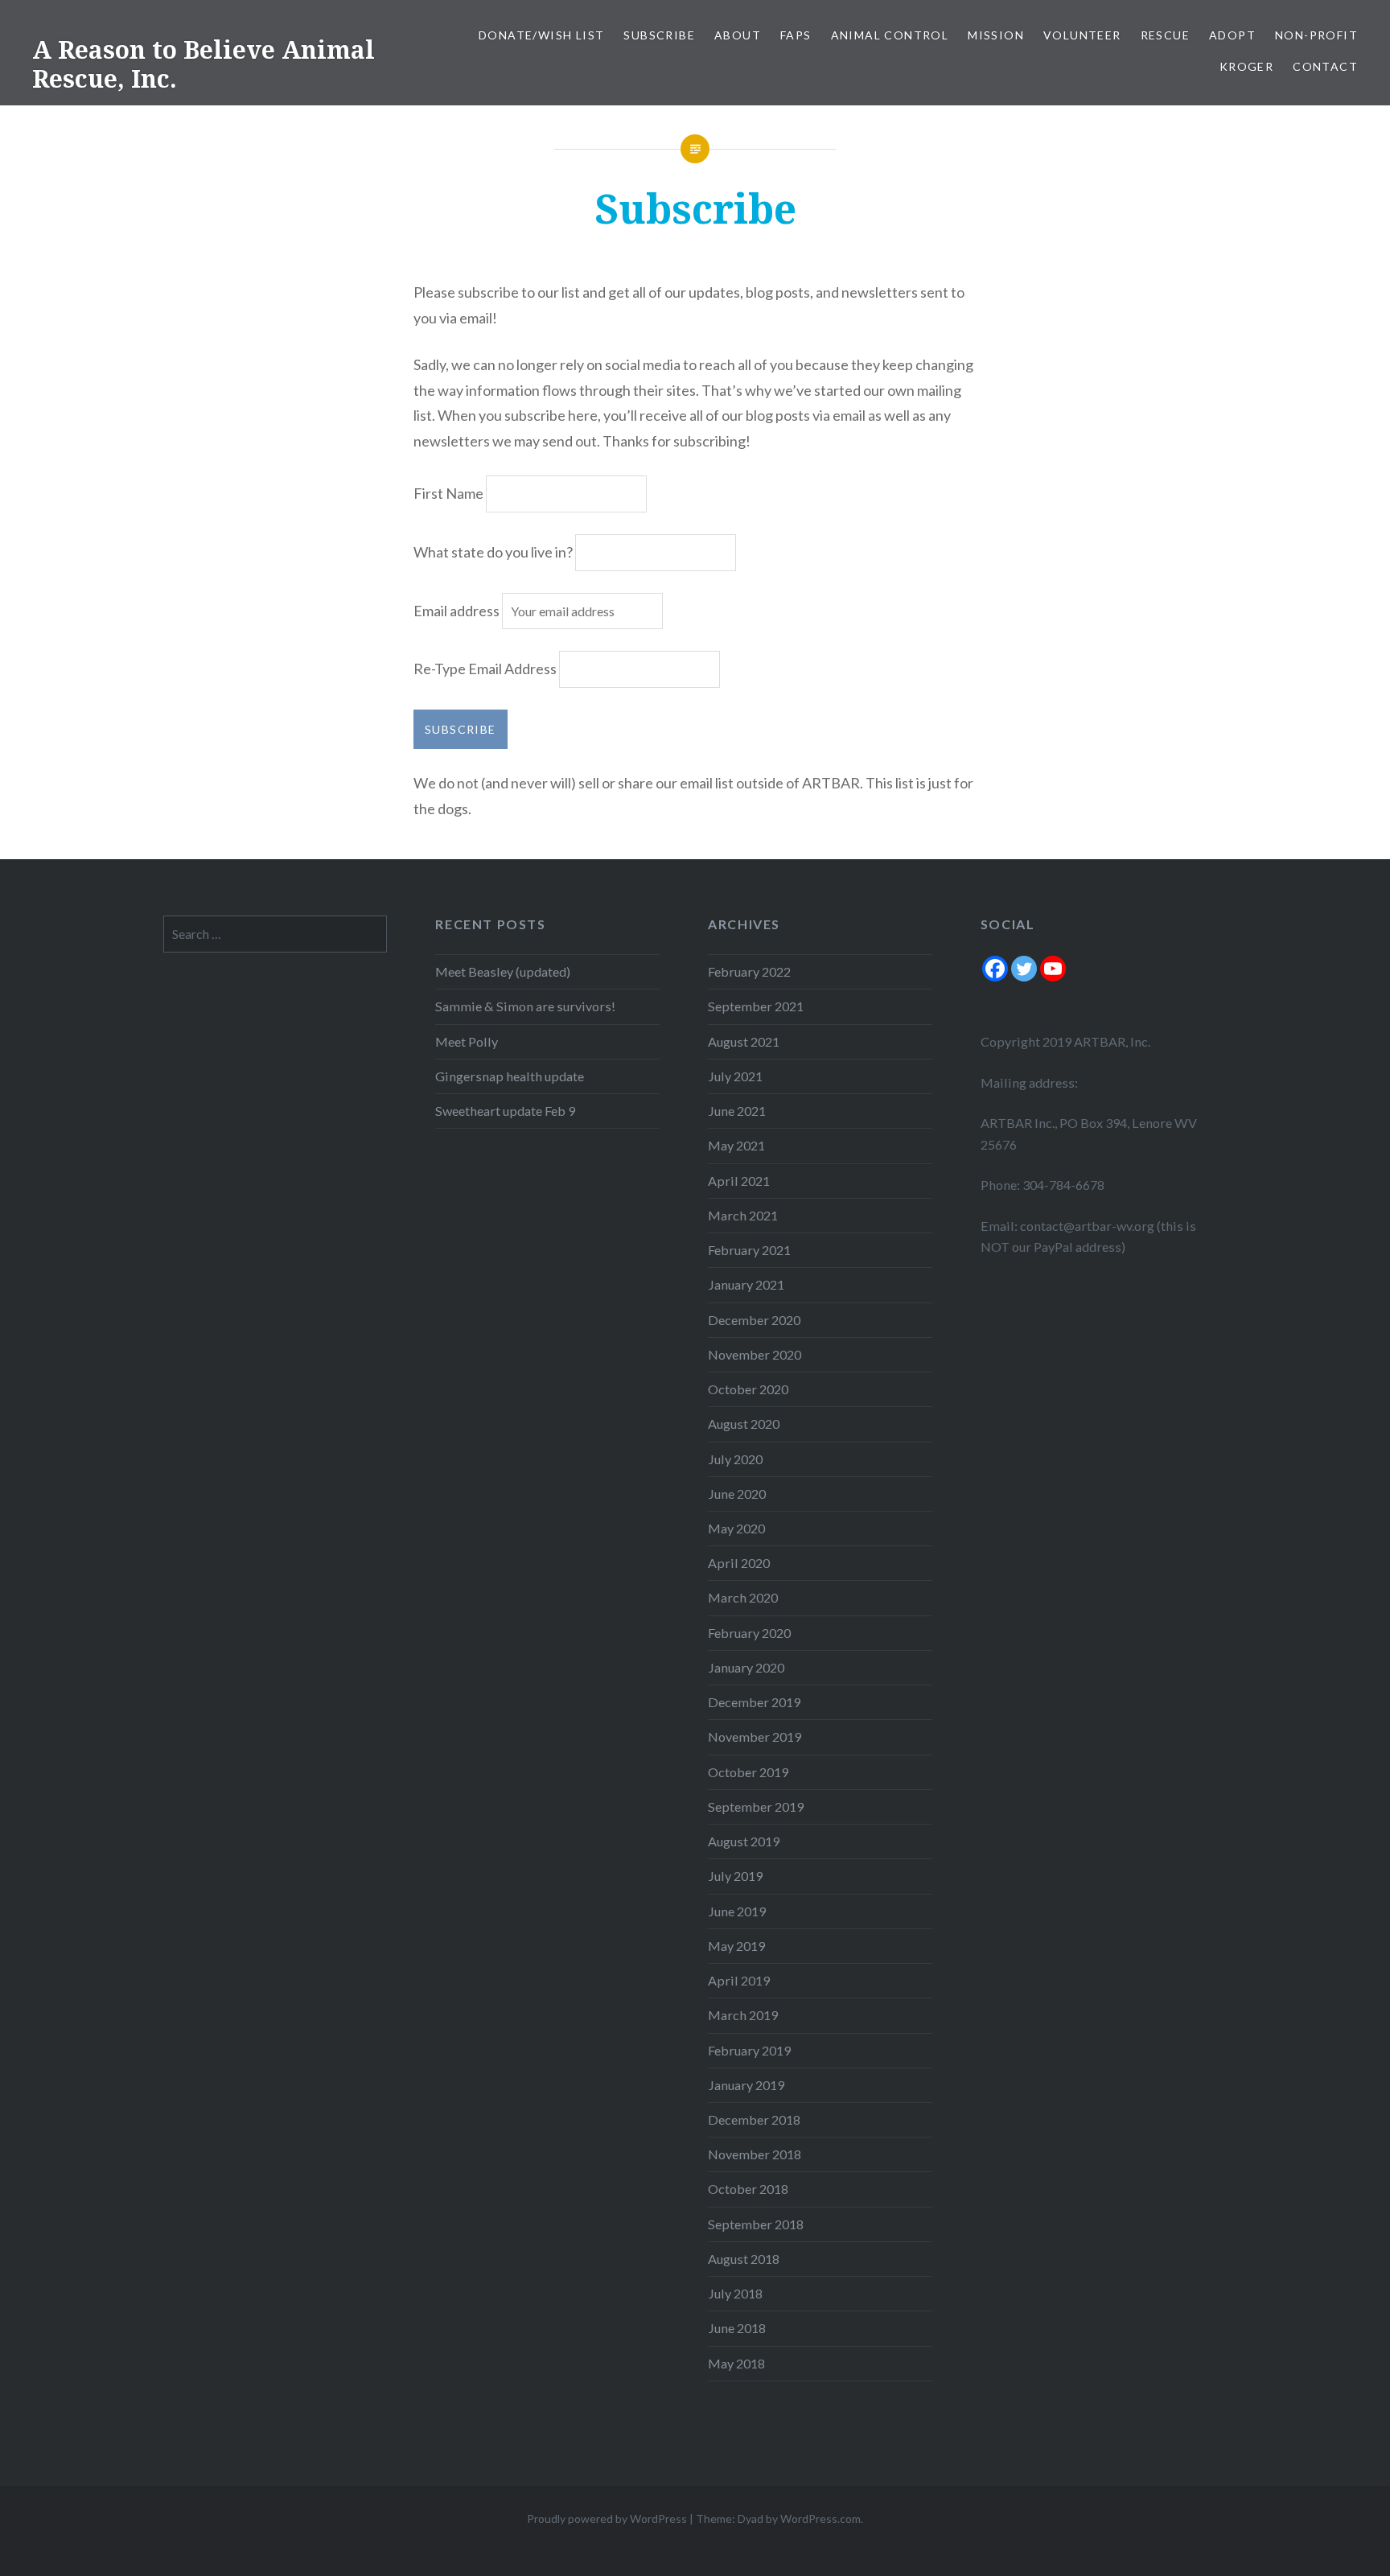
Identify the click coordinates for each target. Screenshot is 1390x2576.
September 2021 (756, 1006)
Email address (458, 611)
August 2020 (744, 1424)
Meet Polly (467, 1041)
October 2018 (748, 2189)
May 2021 (736, 1145)
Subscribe (659, 35)
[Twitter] (1024, 969)
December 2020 (754, 1320)
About (738, 35)
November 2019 (755, 1737)
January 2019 (746, 2085)
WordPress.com (820, 2518)
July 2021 (735, 1076)
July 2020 (735, 1459)
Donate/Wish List (541, 35)
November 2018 (755, 2154)
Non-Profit (1316, 35)
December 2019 (754, 1702)
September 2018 (756, 2224)
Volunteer (1082, 35)
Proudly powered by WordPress (607, 2518)
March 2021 (743, 1215)
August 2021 (744, 1041)
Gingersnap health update (510, 1076)
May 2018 (736, 2363)
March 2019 (743, 2015)
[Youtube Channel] (1053, 969)
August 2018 (744, 2259)
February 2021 (749, 1250)
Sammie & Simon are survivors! (525, 1006)
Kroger (1246, 66)
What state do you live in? (493, 552)
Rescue (1165, 35)
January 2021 (746, 1284)
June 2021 (737, 1111)
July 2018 (735, 2293)
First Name (448, 493)
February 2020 (749, 1633)
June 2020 (737, 1494)
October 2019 (748, 1772)
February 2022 (749, 971)
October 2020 (748, 1389)
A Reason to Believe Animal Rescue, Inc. (204, 64)
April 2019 (739, 1980)
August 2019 (744, 1841)
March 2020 (743, 1597)
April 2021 (739, 1181)
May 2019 (736, 1946)
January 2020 (746, 1667)
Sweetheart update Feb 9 (505, 1111)
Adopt (1232, 35)
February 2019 (749, 2050)
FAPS (796, 35)
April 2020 (739, 1563)
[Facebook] (995, 969)
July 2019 (735, 1876)
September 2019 (756, 1806)
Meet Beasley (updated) (503, 971)
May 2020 (736, 1528)
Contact (1325, 66)
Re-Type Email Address (485, 669)
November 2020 (755, 1354)
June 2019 (737, 1911)
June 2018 (737, 2328)
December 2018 (754, 2119)
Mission (996, 35)
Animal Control (890, 35)
